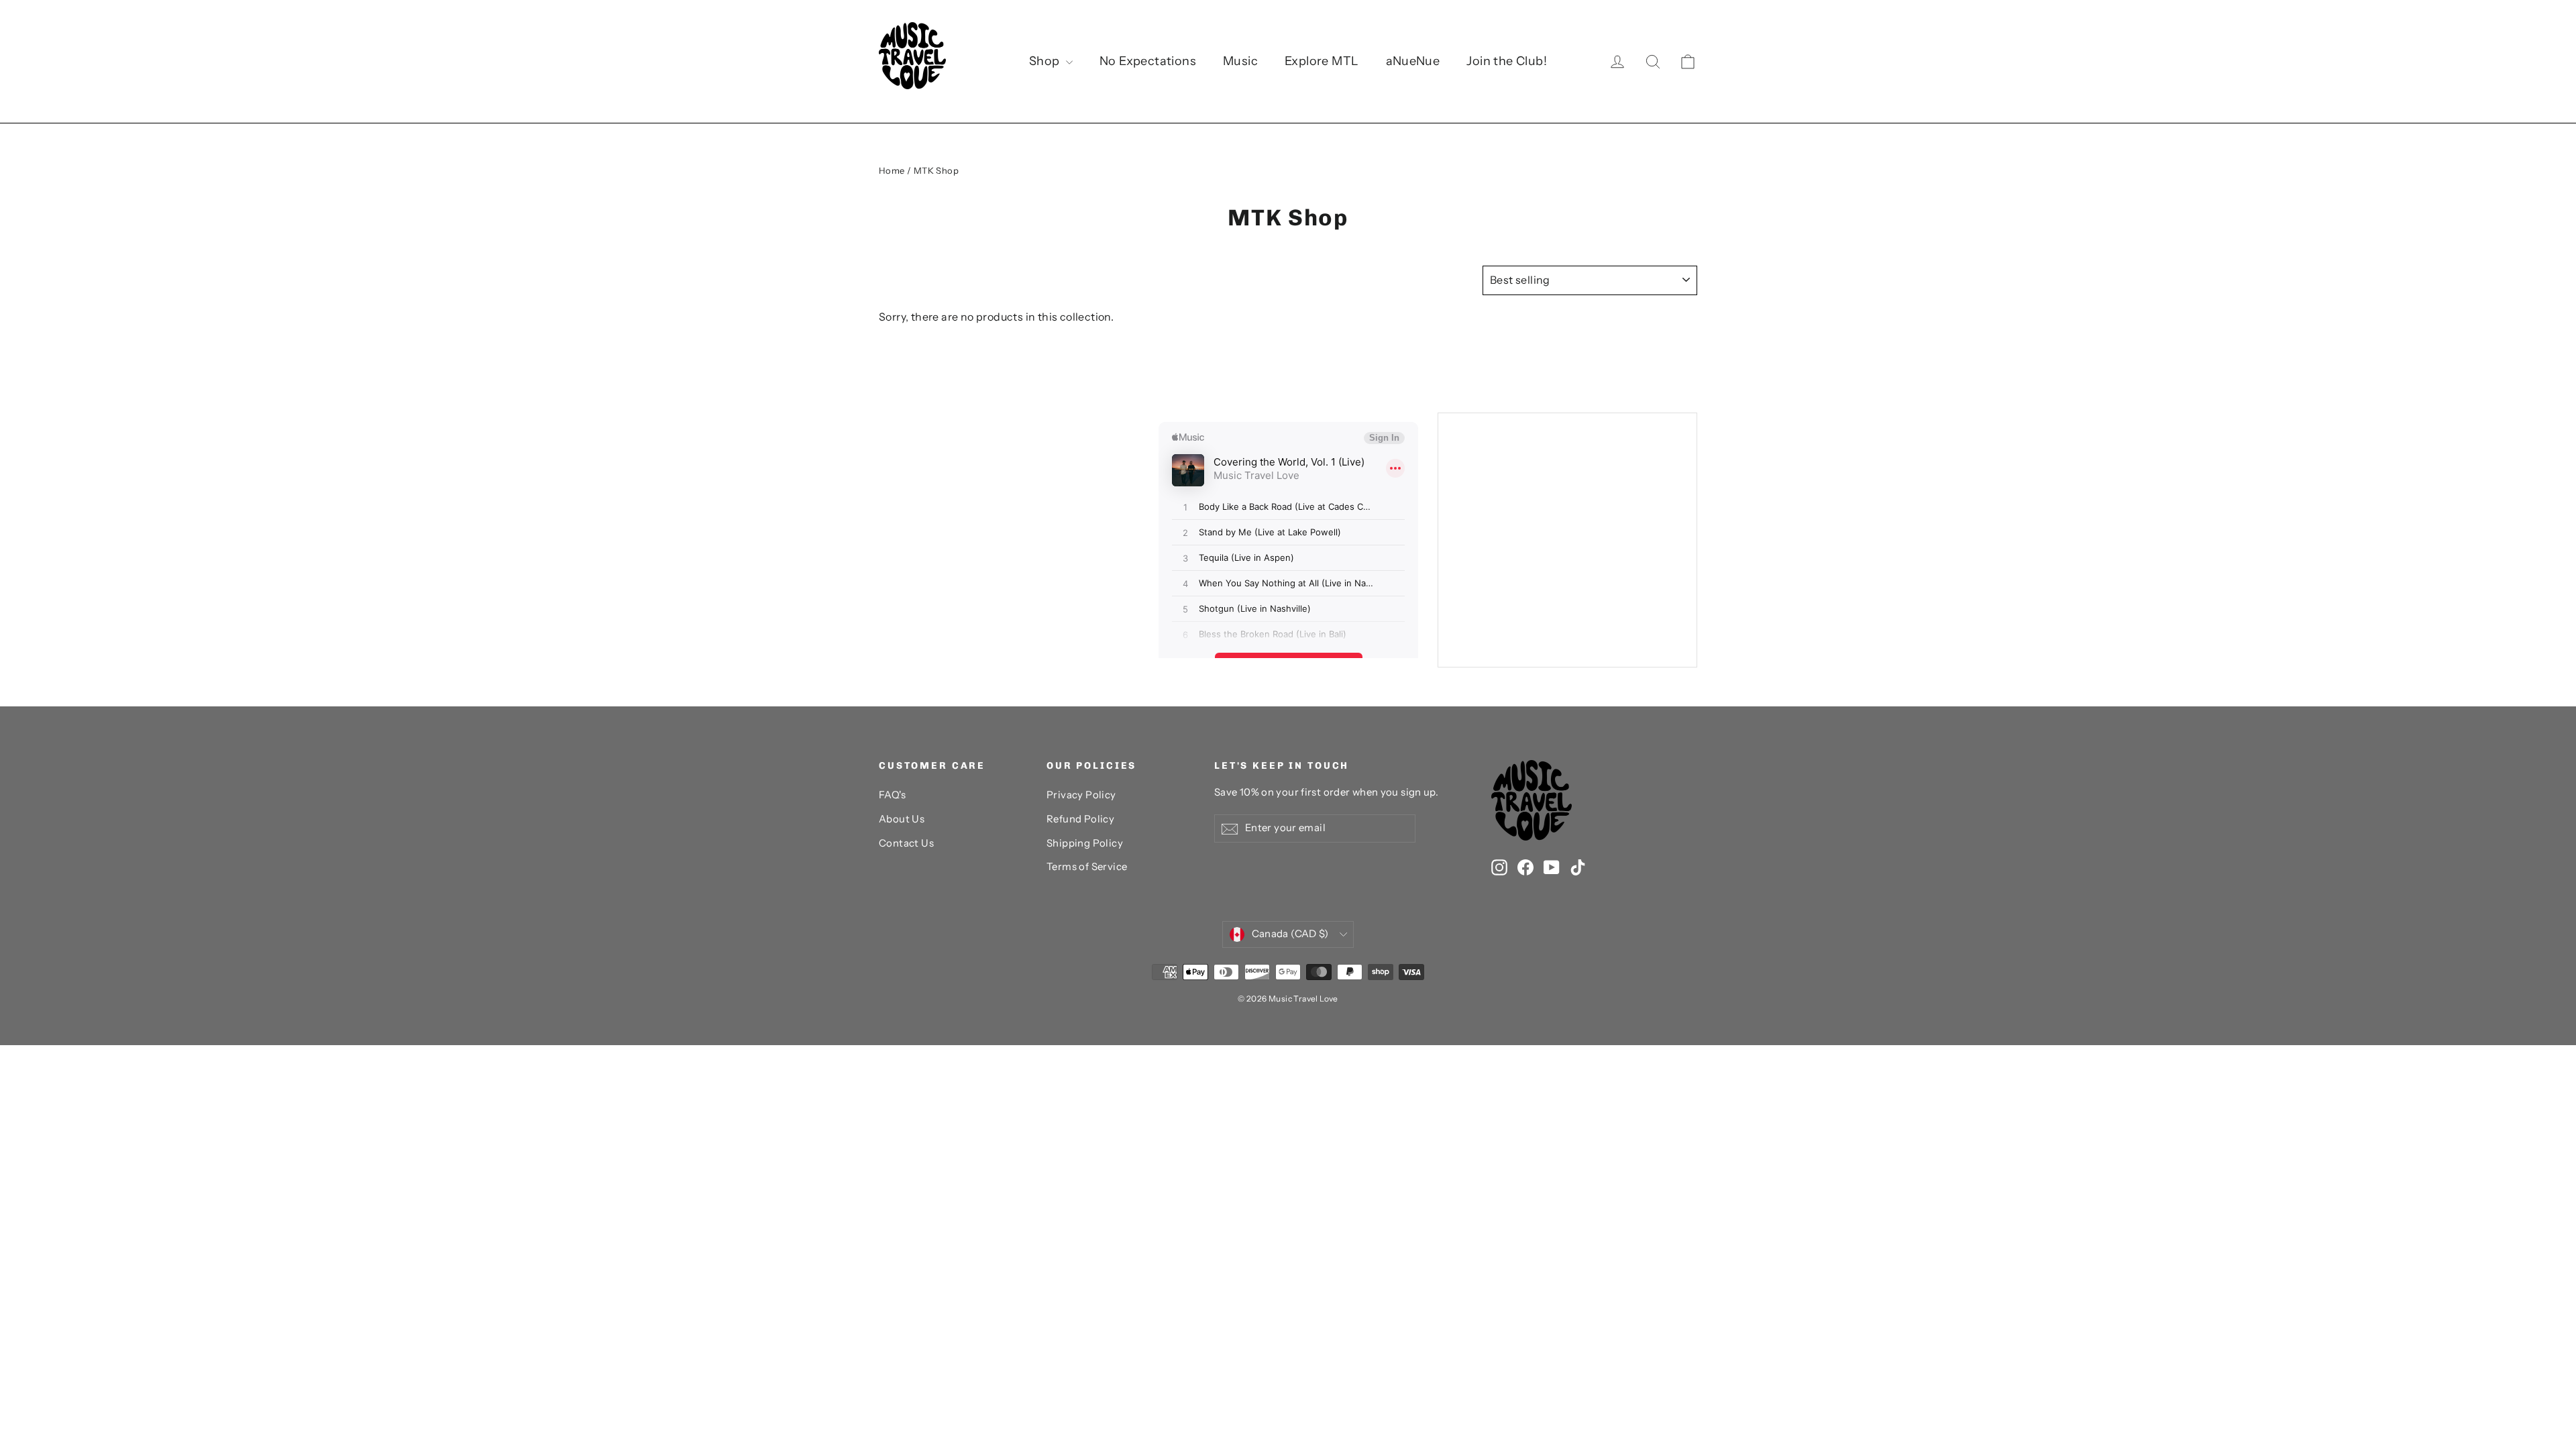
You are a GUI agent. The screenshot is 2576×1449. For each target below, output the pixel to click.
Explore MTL (1322, 61)
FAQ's (892, 795)
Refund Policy (1080, 819)
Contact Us (906, 843)
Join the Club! (1507, 61)
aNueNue (1413, 61)
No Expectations (1148, 61)
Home (892, 170)
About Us (902, 819)
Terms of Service (1087, 867)
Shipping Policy (1085, 843)
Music (1240, 61)
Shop (1046, 61)
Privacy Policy (1081, 795)
